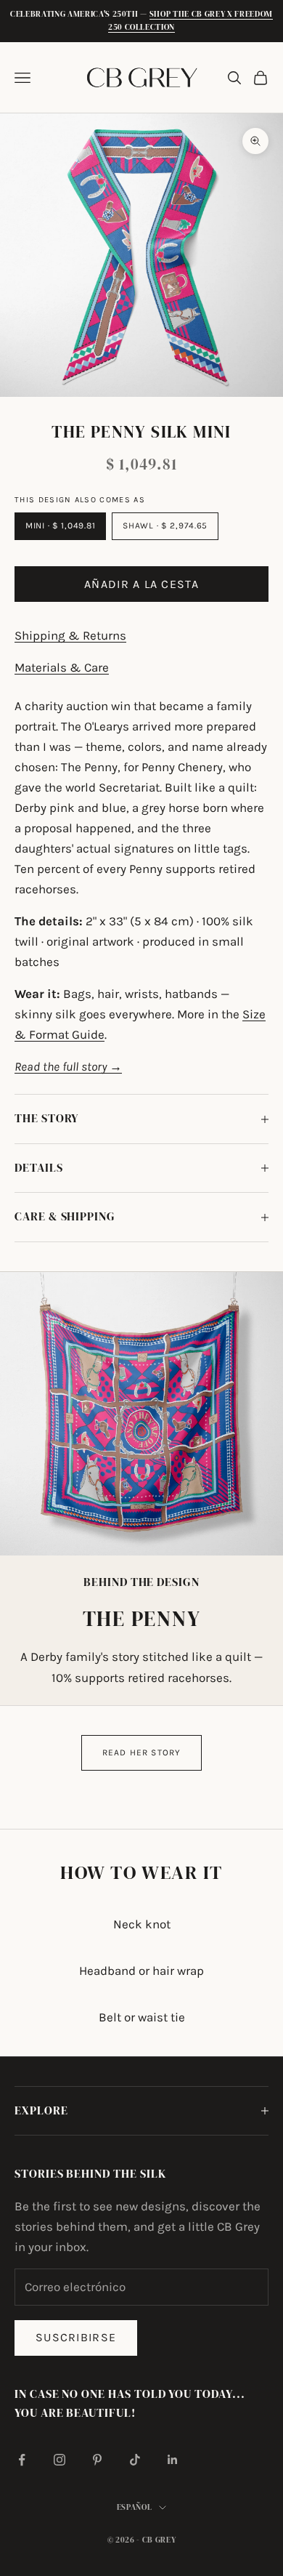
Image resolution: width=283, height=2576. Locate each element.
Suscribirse (76, 2337)
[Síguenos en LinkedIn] (173, 2460)
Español (135, 2507)
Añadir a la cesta (141, 584)
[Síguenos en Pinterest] (97, 2460)
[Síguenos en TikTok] (135, 2460)
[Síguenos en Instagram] (60, 2460)
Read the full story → (68, 1066)
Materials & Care (62, 667)
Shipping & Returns (70, 635)
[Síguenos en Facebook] (22, 2460)
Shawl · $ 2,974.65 (165, 526)
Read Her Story (142, 1752)
